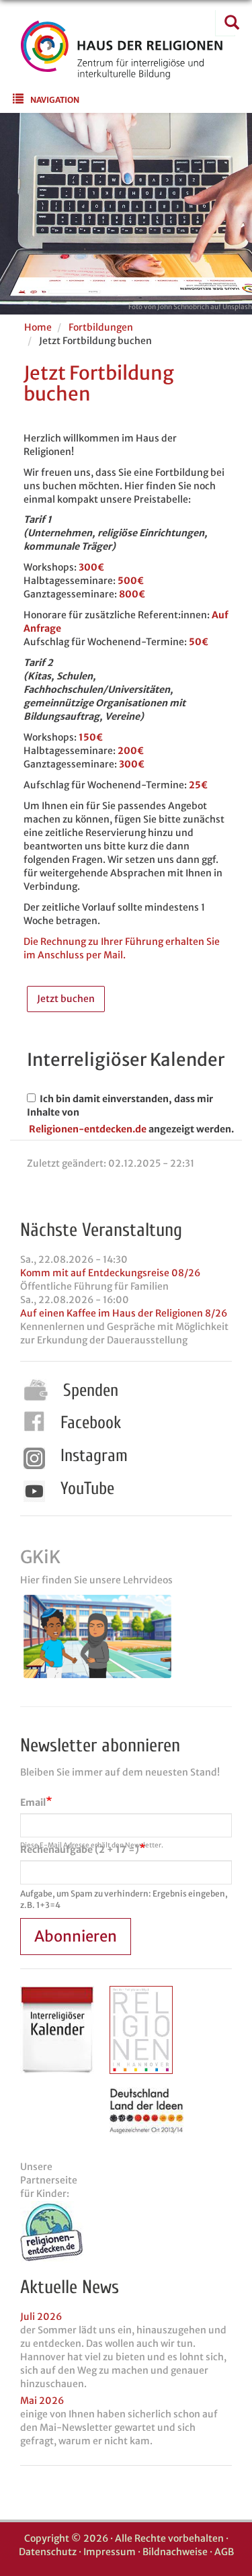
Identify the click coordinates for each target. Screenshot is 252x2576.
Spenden (91, 1390)
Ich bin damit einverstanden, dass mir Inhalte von (120, 1106)
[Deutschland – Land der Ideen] (146, 2111)
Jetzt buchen (66, 999)
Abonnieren (76, 1936)
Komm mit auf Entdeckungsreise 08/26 (110, 1273)
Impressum (110, 2552)
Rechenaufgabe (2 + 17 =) (80, 1850)
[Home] (122, 71)
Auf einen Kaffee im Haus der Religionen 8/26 (124, 1313)
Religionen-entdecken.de (88, 1129)
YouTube (87, 1489)
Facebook (91, 1423)
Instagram (94, 1456)
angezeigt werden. (191, 1129)
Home (38, 327)
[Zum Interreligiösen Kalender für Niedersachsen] (57, 2030)
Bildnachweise (175, 2552)
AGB (224, 2552)
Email (33, 1802)
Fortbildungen (101, 327)
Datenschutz (48, 2552)
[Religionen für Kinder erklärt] (126, 2232)
